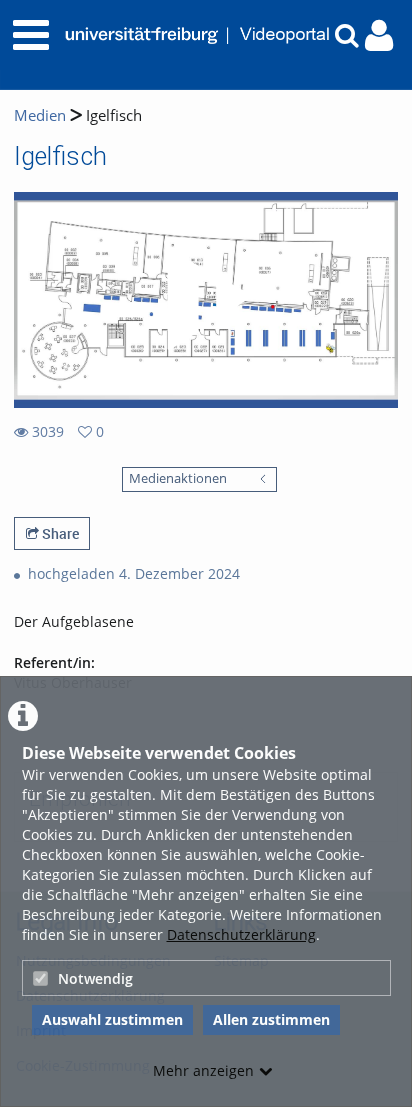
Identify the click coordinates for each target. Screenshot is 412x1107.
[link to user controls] (379, 35)
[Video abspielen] (206, 300)
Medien (40, 115)
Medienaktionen (178, 478)
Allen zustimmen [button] (271, 1019)
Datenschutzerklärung (241, 934)
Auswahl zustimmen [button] (112, 1019)
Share (59, 533)
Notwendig (95, 978)
